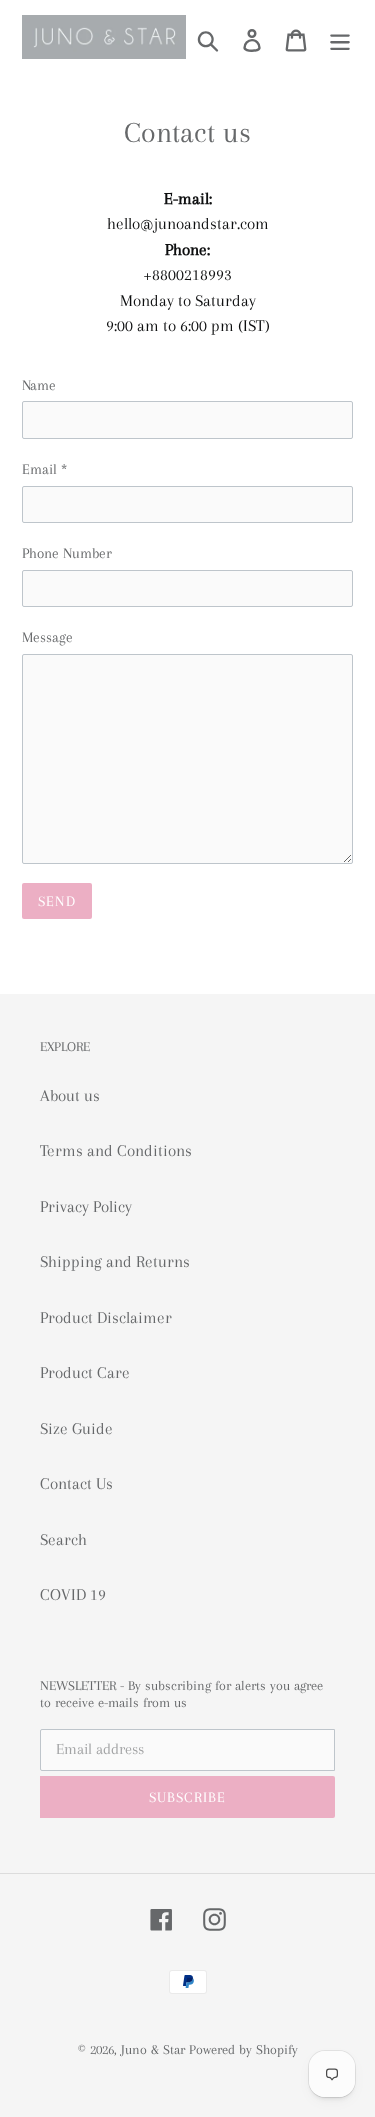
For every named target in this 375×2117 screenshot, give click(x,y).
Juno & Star (153, 2049)
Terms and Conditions (116, 1150)
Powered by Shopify (243, 2049)
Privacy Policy (86, 1206)
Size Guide (76, 1428)
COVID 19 (73, 1594)
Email (44, 469)
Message (47, 637)
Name (39, 385)
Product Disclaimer (106, 1317)
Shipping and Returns (115, 1261)
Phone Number (67, 553)
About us (70, 1095)
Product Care (85, 1372)
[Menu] (340, 40)
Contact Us (76, 1483)
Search (63, 1539)
